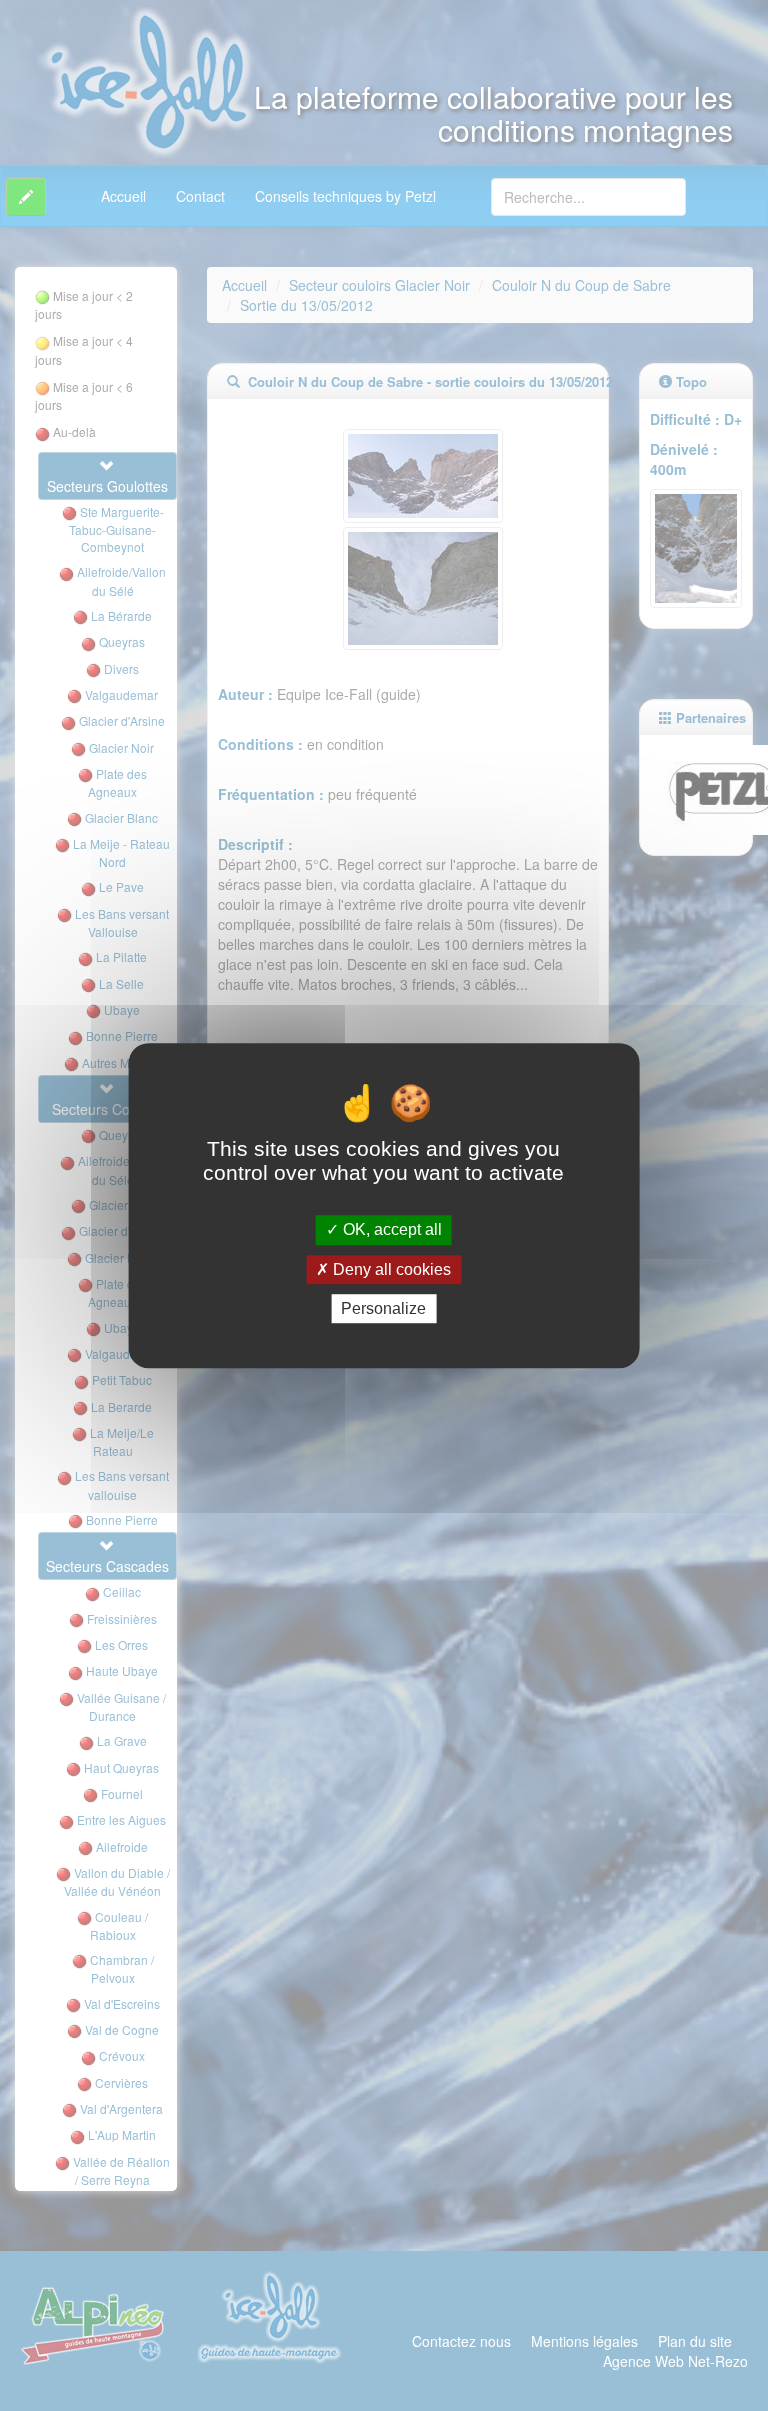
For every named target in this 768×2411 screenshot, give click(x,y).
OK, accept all (390, 1230)
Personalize (383, 1308)
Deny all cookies (390, 1269)
